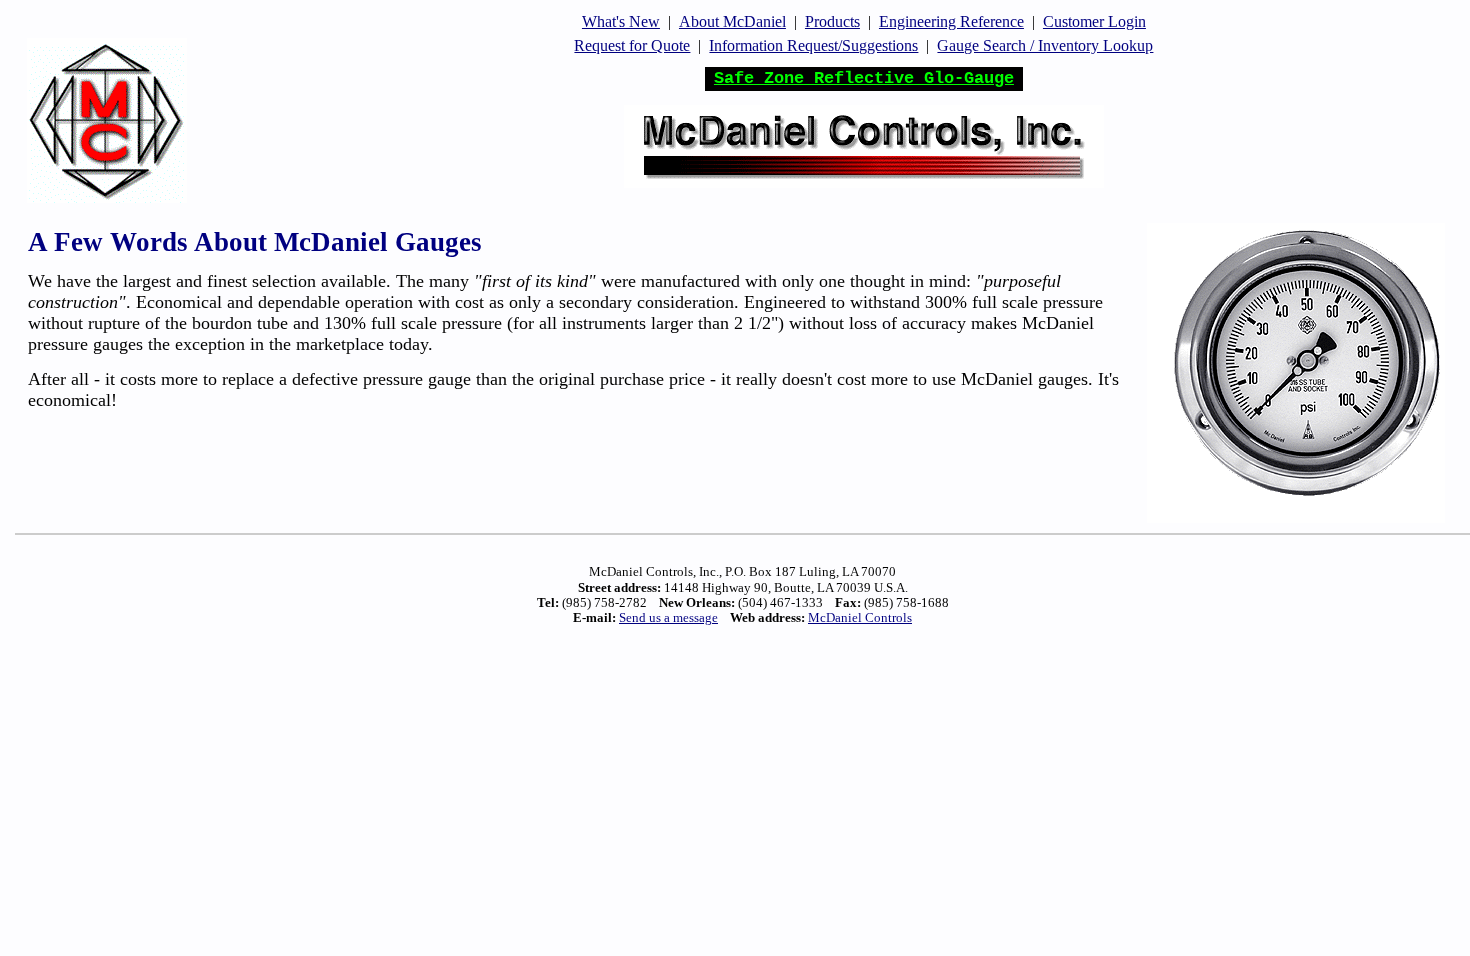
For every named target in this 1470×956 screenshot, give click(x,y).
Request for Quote (632, 45)
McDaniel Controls (860, 617)
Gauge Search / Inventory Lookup (1045, 45)
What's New (621, 21)
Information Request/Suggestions (813, 45)
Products (832, 21)
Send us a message (668, 617)
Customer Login (1094, 21)
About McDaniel (732, 21)
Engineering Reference (951, 21)
